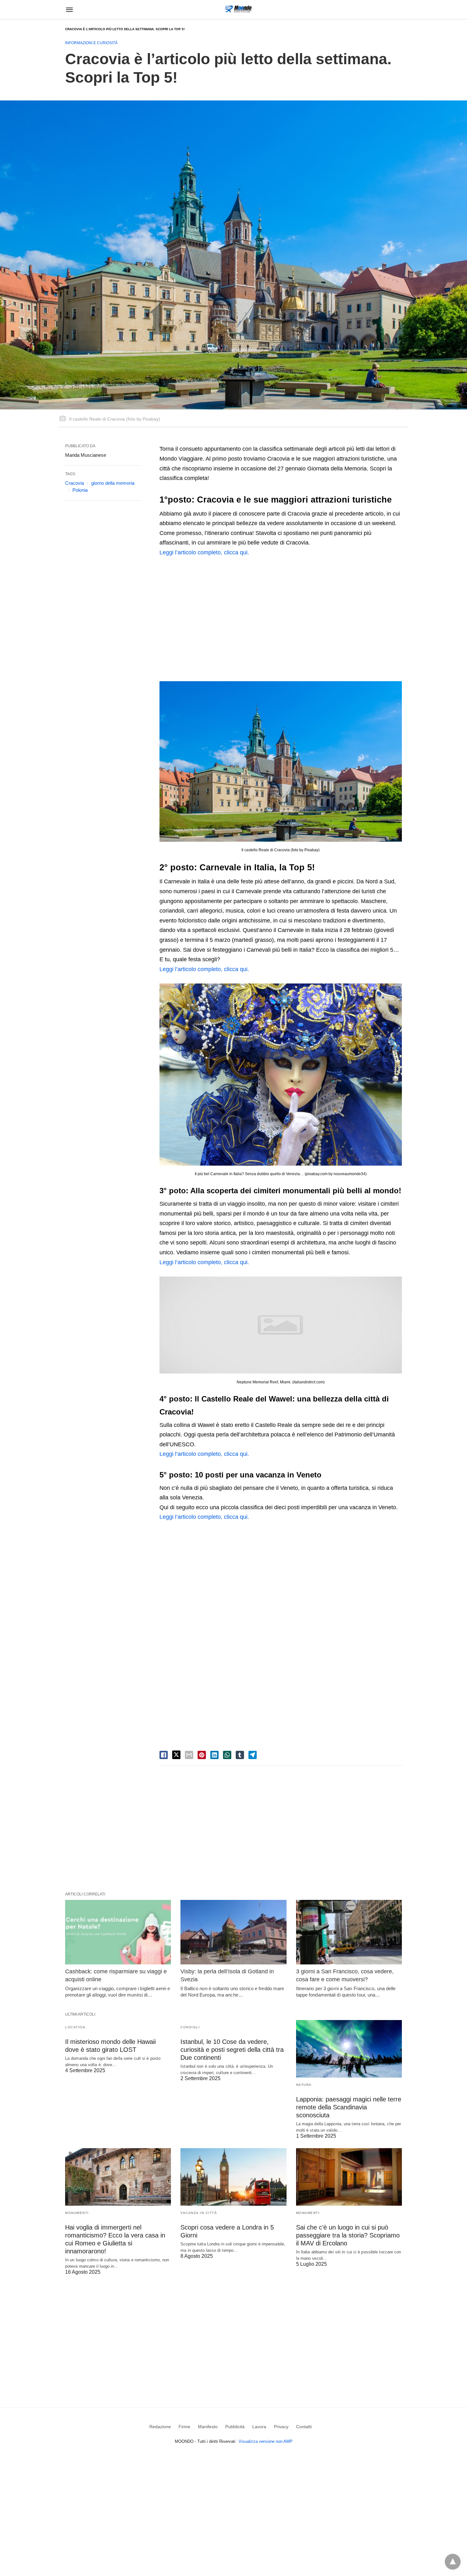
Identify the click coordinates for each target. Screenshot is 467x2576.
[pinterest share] (202, 1755)
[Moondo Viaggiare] (238, 9)
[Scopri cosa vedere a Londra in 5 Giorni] (233, 2177)
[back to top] (453, 2562)
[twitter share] (176, 1755)
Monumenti (77, 2213)
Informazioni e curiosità (91, 43)
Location (75, 2027)
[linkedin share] (214, 1755)
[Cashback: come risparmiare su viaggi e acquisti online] (118, 1932)
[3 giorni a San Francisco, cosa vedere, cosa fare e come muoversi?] (349, 1932)
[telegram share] (253, 1755)
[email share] (189, 1755)
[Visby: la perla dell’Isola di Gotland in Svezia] (233, 1932)
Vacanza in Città (199, 2213)
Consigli (190, 2027)
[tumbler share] (240, 1755)
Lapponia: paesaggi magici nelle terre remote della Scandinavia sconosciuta (349, 2107)
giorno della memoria (113, 483)
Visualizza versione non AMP (266, 2441)
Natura (304, 2085)
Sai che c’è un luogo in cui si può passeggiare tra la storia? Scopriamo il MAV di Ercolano (348, 2235)
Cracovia (74, 483)
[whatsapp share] (227, 1755)
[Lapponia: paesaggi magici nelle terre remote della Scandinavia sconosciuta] (349, 2049)
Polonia (80, 490)
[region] (281, 618)
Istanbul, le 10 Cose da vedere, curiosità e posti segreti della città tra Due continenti (232, 2050)
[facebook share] (164, 1755)
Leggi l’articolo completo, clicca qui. (204, 552)
